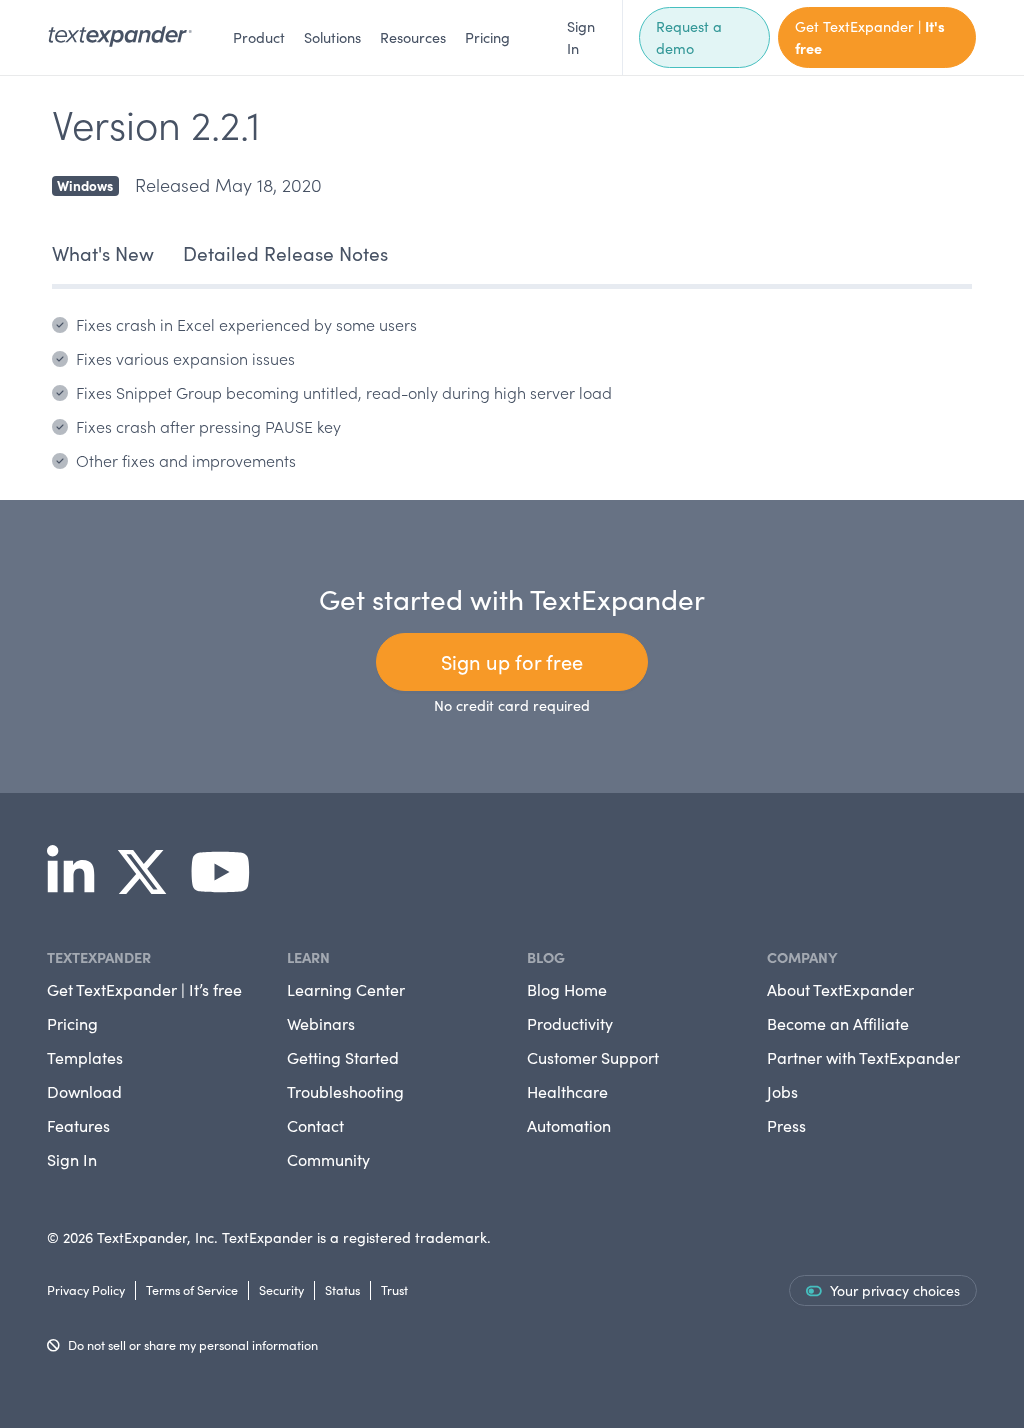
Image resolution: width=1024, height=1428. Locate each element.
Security (281, 1289)
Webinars (321, 1023)
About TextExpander (840, 989)
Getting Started (343, 1057)
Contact (315, 1125)
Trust (394, 1289)
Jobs (782, 1091)
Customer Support (593, 1057)
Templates (85, 1057)
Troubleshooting (345, 1091)
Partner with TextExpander (863, 1057)
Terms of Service (192, 1289)
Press (786, 1125)
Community (328, 1159)
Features (78, 1125)
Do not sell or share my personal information (193, 1344)
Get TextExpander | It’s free (144, 989)
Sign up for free (512, 661)
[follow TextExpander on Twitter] (150, 885)
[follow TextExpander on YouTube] (228, 885)
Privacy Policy (86, 1289)
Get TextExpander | (870, 37)
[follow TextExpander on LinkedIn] (78, 885)
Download (84, 1091)
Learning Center (346, 989)
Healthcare (567, 1091)
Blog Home (567, 989)
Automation (569, 1125)
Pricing (487, 37)
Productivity (570, 1023)
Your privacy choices (895, 1290)
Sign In (581, 37)
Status (342, 1289)
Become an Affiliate (838, 1023)
